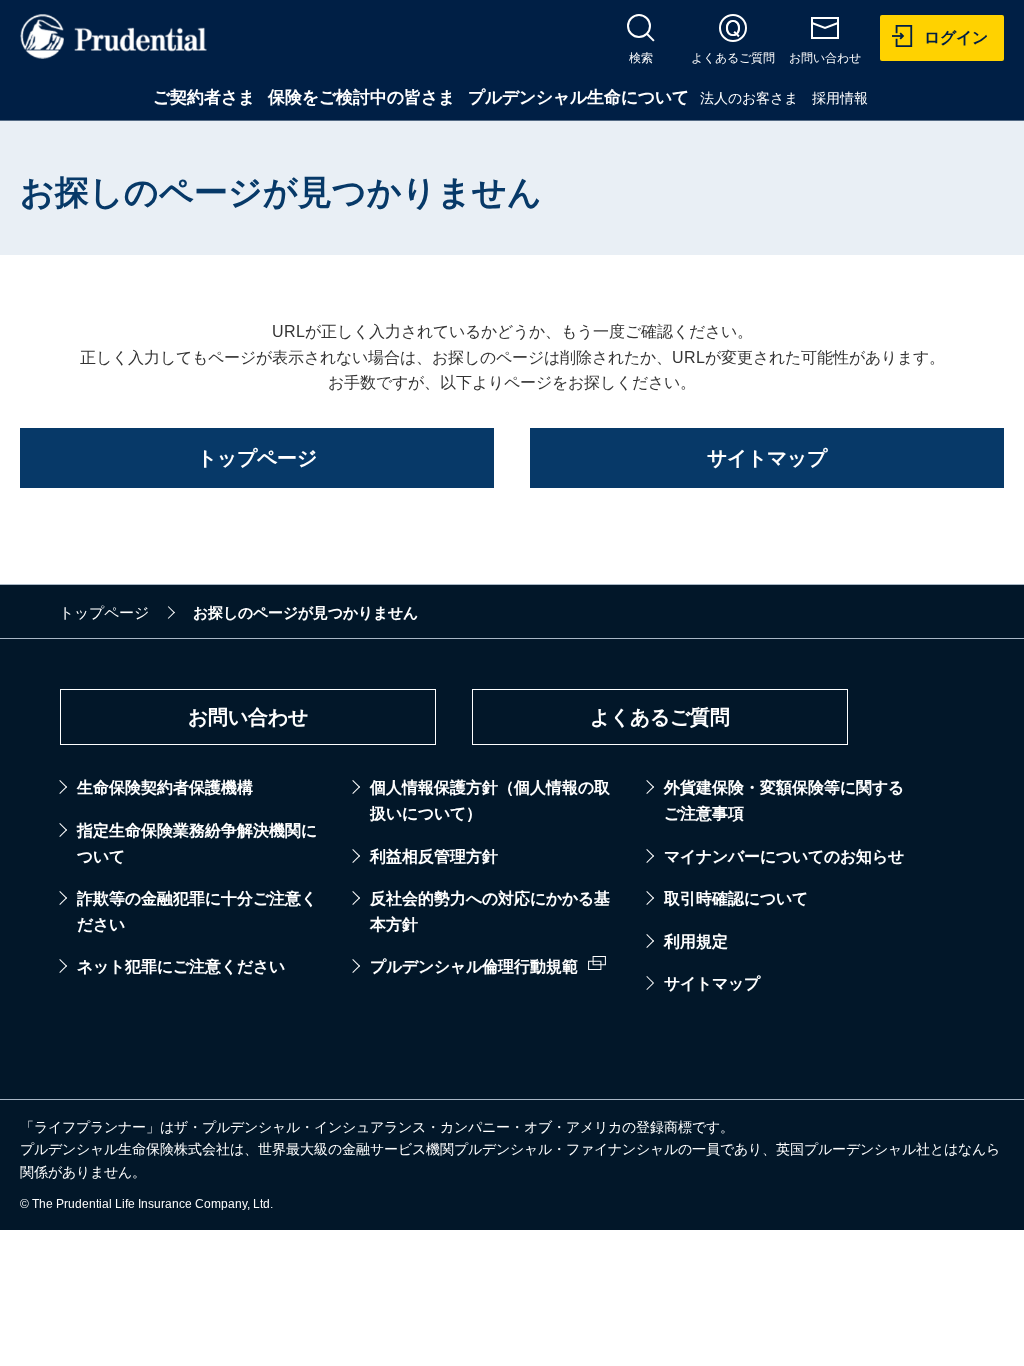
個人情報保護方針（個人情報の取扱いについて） (490, 800)
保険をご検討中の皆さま (361, 97)
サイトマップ (712, 983)
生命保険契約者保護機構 (165, 787)
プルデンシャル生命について (578, 97)
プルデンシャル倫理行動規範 (474, 966)
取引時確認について (736, 898)
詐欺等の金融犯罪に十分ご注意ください (197, 911)
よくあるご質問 (660, 717)
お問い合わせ (248, 717)
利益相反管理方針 (434, 856)
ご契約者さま (204, 97)
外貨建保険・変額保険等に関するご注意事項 (784, 800)
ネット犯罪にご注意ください (181, 966)
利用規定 (696, 941)
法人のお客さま (749, 98)
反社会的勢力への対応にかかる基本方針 (490, 911)
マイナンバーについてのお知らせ (784, 856)
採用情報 (840, 98)
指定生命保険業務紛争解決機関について (197, 843)
